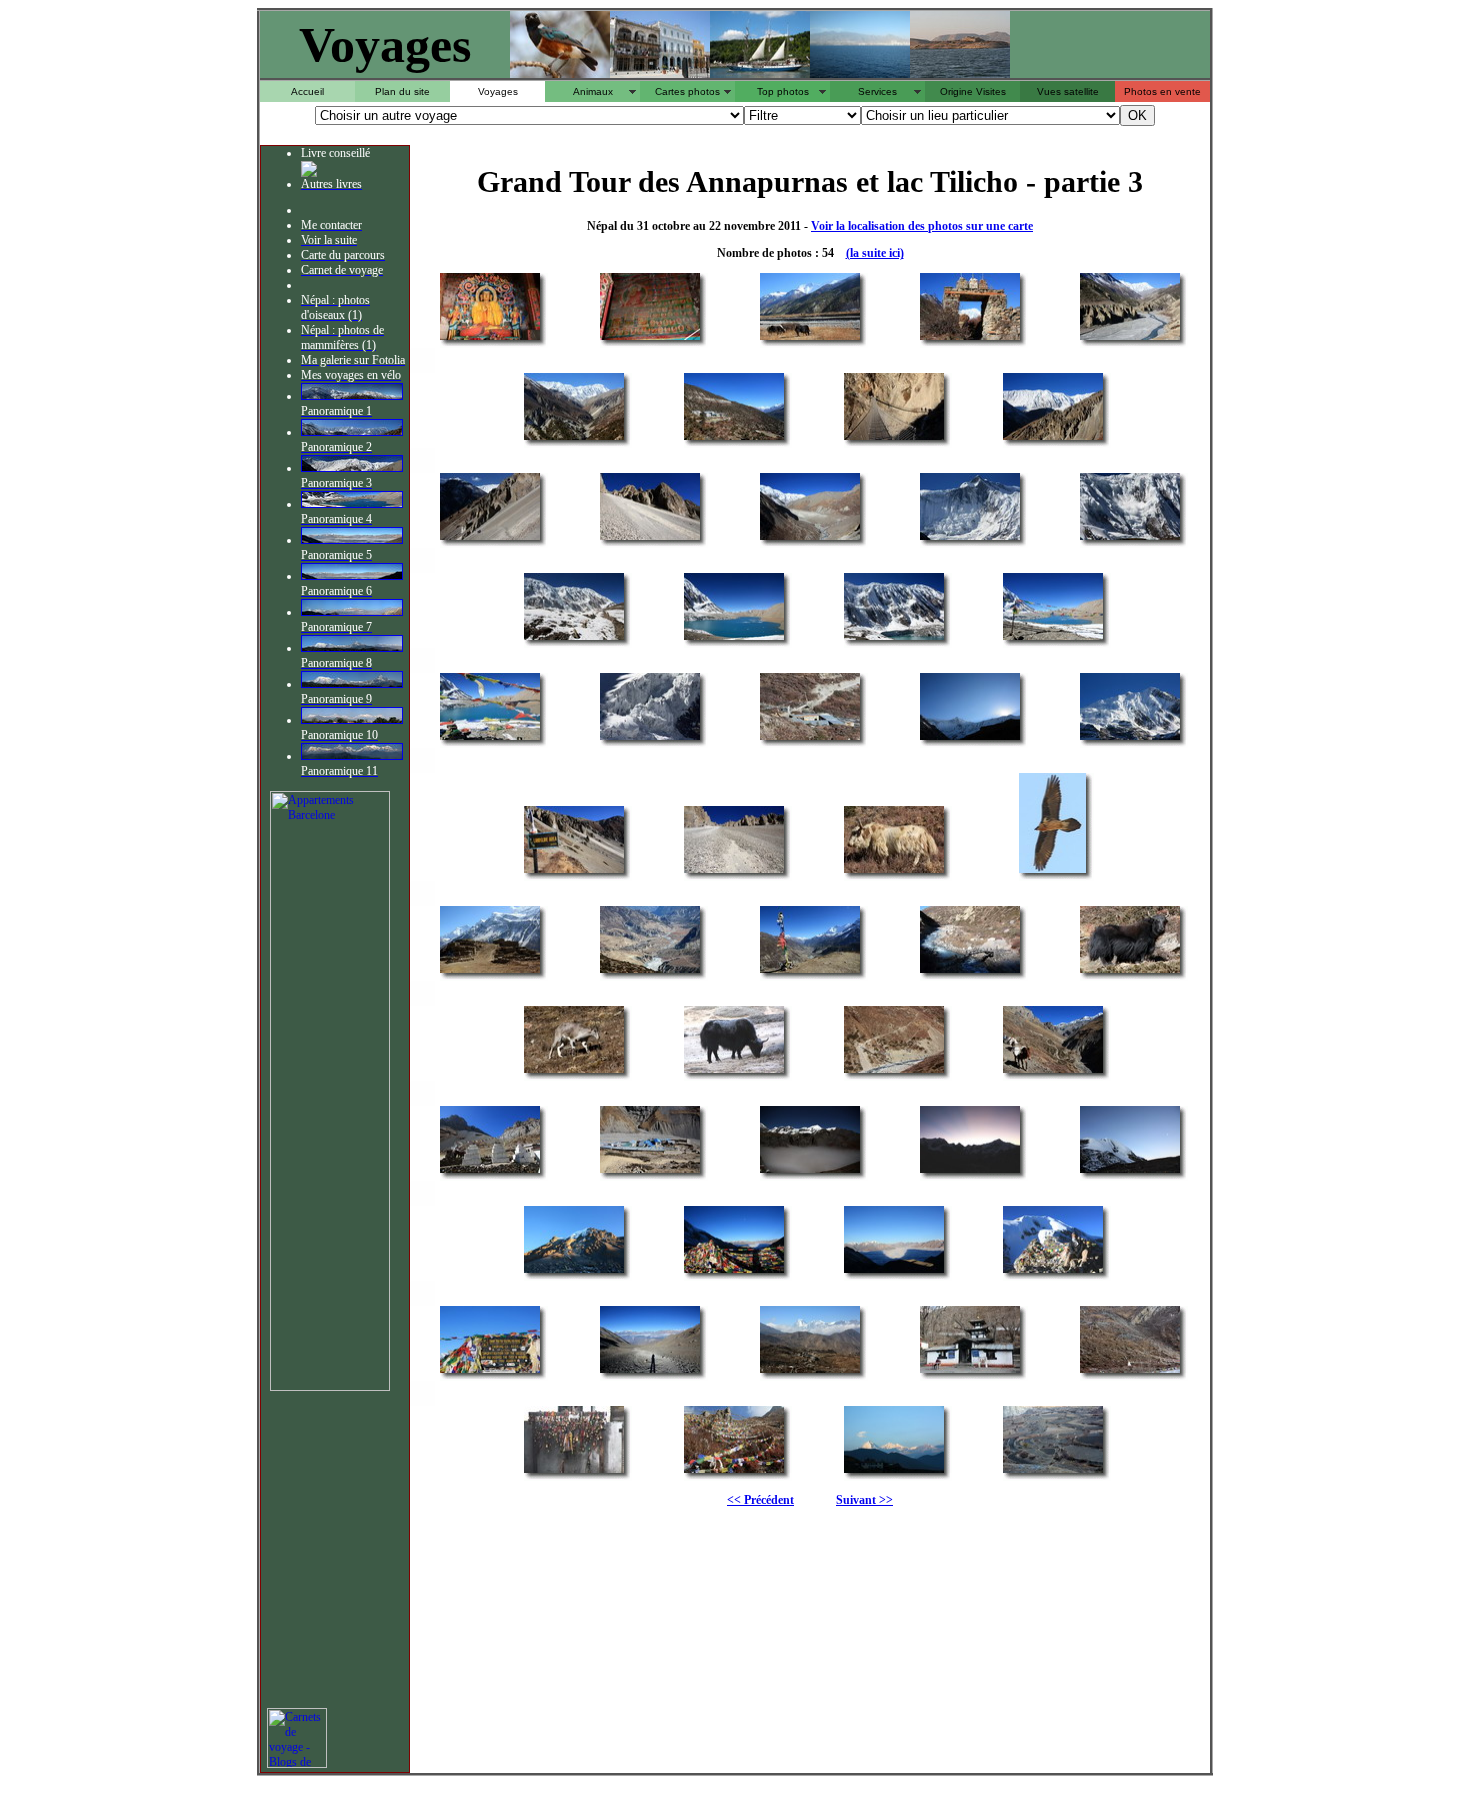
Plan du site (402, 91)
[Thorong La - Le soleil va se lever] (970, 1171)
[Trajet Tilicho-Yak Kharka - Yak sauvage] (894, 871)
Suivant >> (864, 1500)
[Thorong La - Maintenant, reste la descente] (650, 1371)
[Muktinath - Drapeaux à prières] (734, 1471)
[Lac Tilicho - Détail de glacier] (650, 738)
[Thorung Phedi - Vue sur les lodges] (650, 1171)
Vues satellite (1068, 91)
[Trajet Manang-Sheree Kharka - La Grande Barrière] (574, 438)
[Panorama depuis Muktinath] (352, 612)
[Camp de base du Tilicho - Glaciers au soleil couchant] (1130, 738)
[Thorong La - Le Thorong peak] (1130, 1171)
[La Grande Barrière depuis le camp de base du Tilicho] (352, 468)
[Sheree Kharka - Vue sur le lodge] (734, 438)
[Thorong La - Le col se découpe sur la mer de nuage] (894, 1271)
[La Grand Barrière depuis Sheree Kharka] (352, 432)
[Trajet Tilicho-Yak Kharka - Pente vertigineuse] (734, 871)
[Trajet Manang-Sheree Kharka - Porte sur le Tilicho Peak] (970, 338)
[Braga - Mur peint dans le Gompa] (650, 338)
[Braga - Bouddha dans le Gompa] (490, 338)
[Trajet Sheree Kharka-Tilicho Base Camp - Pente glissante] (650, 538)
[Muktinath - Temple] (970, 1371)
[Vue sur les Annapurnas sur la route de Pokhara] (352, 648)
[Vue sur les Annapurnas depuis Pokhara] (352, 720)
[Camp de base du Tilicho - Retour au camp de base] (810, 738)
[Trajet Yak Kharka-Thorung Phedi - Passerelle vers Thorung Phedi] (894, 1071)
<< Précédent (760, 1500)
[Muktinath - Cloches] (574, 1471)
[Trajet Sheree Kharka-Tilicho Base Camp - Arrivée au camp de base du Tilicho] (810, 538)
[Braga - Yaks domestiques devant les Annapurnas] (810, 338)
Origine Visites (973, 91)
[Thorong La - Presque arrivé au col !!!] (574, 1271)
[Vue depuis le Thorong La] (352, 540)
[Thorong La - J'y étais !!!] (1053, 1271)
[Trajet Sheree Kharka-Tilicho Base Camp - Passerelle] (894, 438)
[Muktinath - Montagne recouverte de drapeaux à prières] (1130, 1371)
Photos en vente (1162, 91)
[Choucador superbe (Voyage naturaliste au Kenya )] (560, 72)
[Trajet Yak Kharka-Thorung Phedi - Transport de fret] (1053, 1071)
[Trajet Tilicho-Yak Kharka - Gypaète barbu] (1052, 871)
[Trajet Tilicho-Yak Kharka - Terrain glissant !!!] (574, 871)
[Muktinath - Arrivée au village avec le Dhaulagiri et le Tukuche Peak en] (810, 1371)
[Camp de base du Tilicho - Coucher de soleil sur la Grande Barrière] (970, 738)
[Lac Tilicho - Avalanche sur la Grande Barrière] (1130, 538)
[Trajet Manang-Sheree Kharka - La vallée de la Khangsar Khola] (1130, 338)
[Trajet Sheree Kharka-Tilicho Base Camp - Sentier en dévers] (490, 538)
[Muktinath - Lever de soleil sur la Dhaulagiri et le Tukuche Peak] (894, 1471)
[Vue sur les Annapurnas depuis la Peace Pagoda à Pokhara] (352, 756)
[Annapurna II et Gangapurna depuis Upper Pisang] (352, 396)
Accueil (307, 91)
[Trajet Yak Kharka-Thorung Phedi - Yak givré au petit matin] (734, 1071)
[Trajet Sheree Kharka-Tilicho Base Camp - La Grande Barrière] (1053, 438)
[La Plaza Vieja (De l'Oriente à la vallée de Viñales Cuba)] (660, 72)
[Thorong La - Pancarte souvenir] (490, 1371)
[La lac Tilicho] (352, 504)
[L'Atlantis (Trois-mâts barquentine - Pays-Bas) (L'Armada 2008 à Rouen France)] (760, 72)
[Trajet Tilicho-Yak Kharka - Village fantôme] (490, 971)
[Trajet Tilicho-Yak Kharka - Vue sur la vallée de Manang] (650, 971)
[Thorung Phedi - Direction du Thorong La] (490, 1171)
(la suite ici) (875, 253)
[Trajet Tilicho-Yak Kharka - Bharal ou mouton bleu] (574, 1071)
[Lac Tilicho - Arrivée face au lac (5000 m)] (734, 638)
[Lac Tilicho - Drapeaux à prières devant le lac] (1053, 638)
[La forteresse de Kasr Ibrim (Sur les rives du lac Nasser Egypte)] (960, 72)
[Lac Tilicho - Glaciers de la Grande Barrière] (894, 638)
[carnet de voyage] (297, 1764)
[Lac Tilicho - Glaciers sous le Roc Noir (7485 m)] (970, 538)
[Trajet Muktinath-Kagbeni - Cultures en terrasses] (1053, 1471)
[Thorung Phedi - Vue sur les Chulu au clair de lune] (810, 1171)
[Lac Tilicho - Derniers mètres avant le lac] (574, 638)
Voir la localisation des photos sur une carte (922, 226)
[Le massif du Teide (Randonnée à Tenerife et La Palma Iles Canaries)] (860, 72)
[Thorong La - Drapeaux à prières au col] (734, 1271)
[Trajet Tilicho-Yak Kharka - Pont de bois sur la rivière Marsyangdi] (970, 971)
